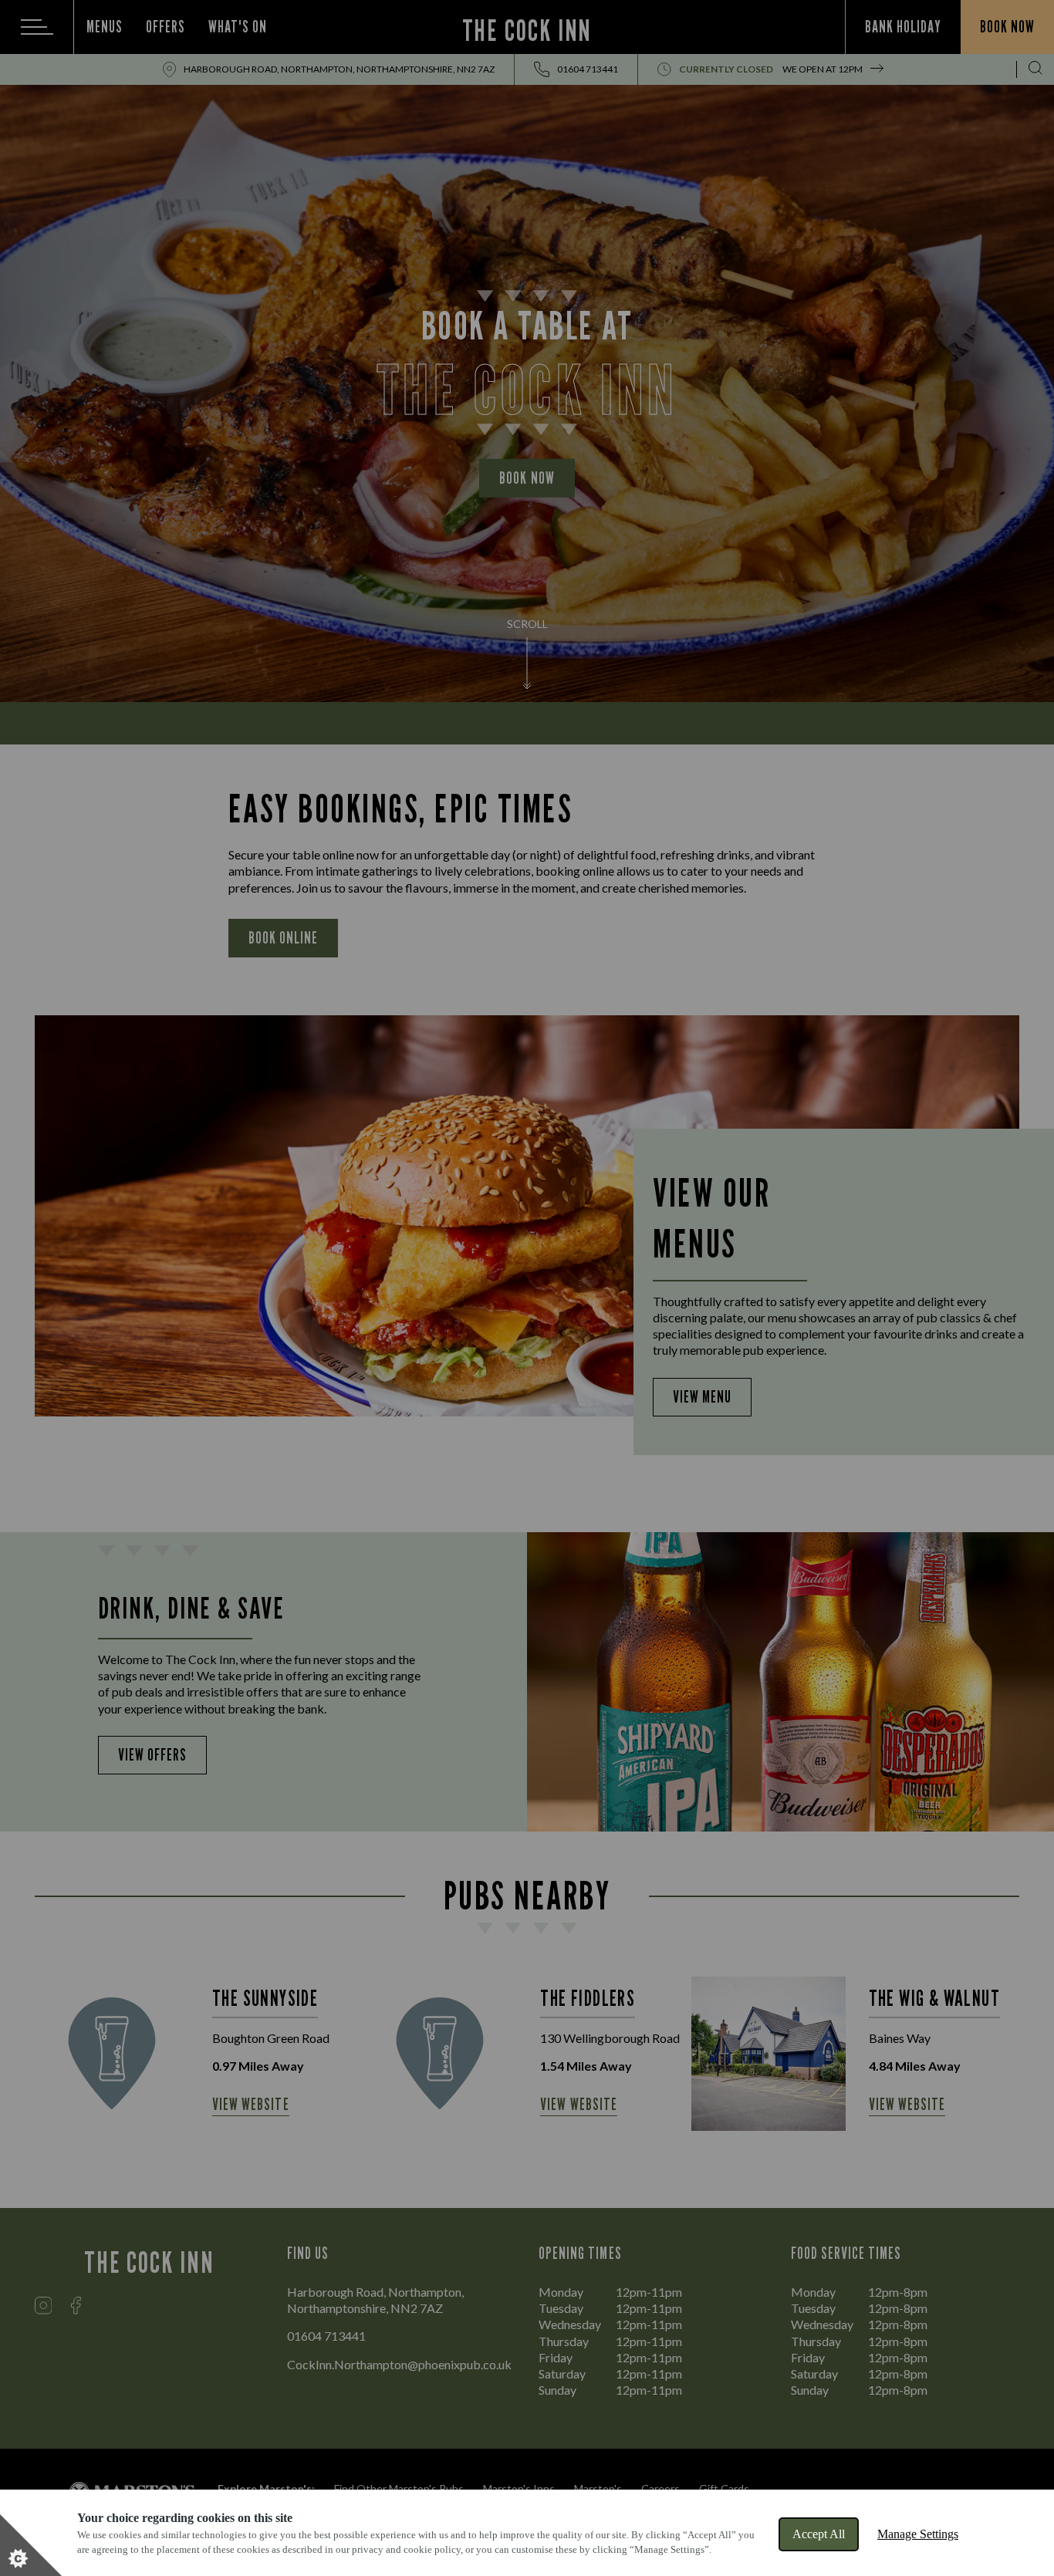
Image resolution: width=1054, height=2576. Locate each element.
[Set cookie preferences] (31, 2545)
